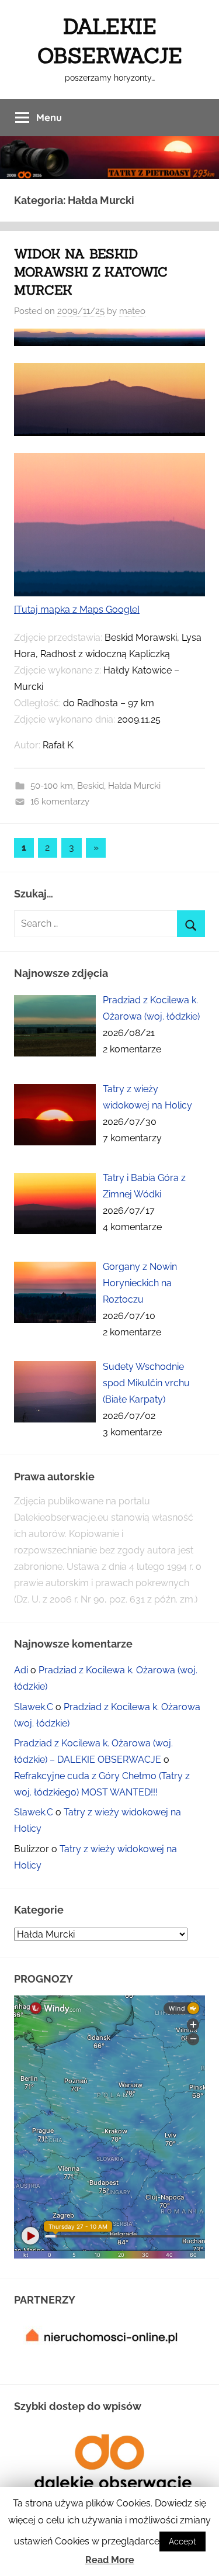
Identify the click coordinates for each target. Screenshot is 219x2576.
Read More (110, 2560)
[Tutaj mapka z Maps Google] (77, 610)
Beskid (91, 786)
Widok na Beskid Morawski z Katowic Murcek (91, 272)
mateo (132, 311)
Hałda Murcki (134, 786)
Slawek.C (34, 1707)
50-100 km (52, 786)
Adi (21, 1670)
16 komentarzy (60, 802)
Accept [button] (182, 2542)
